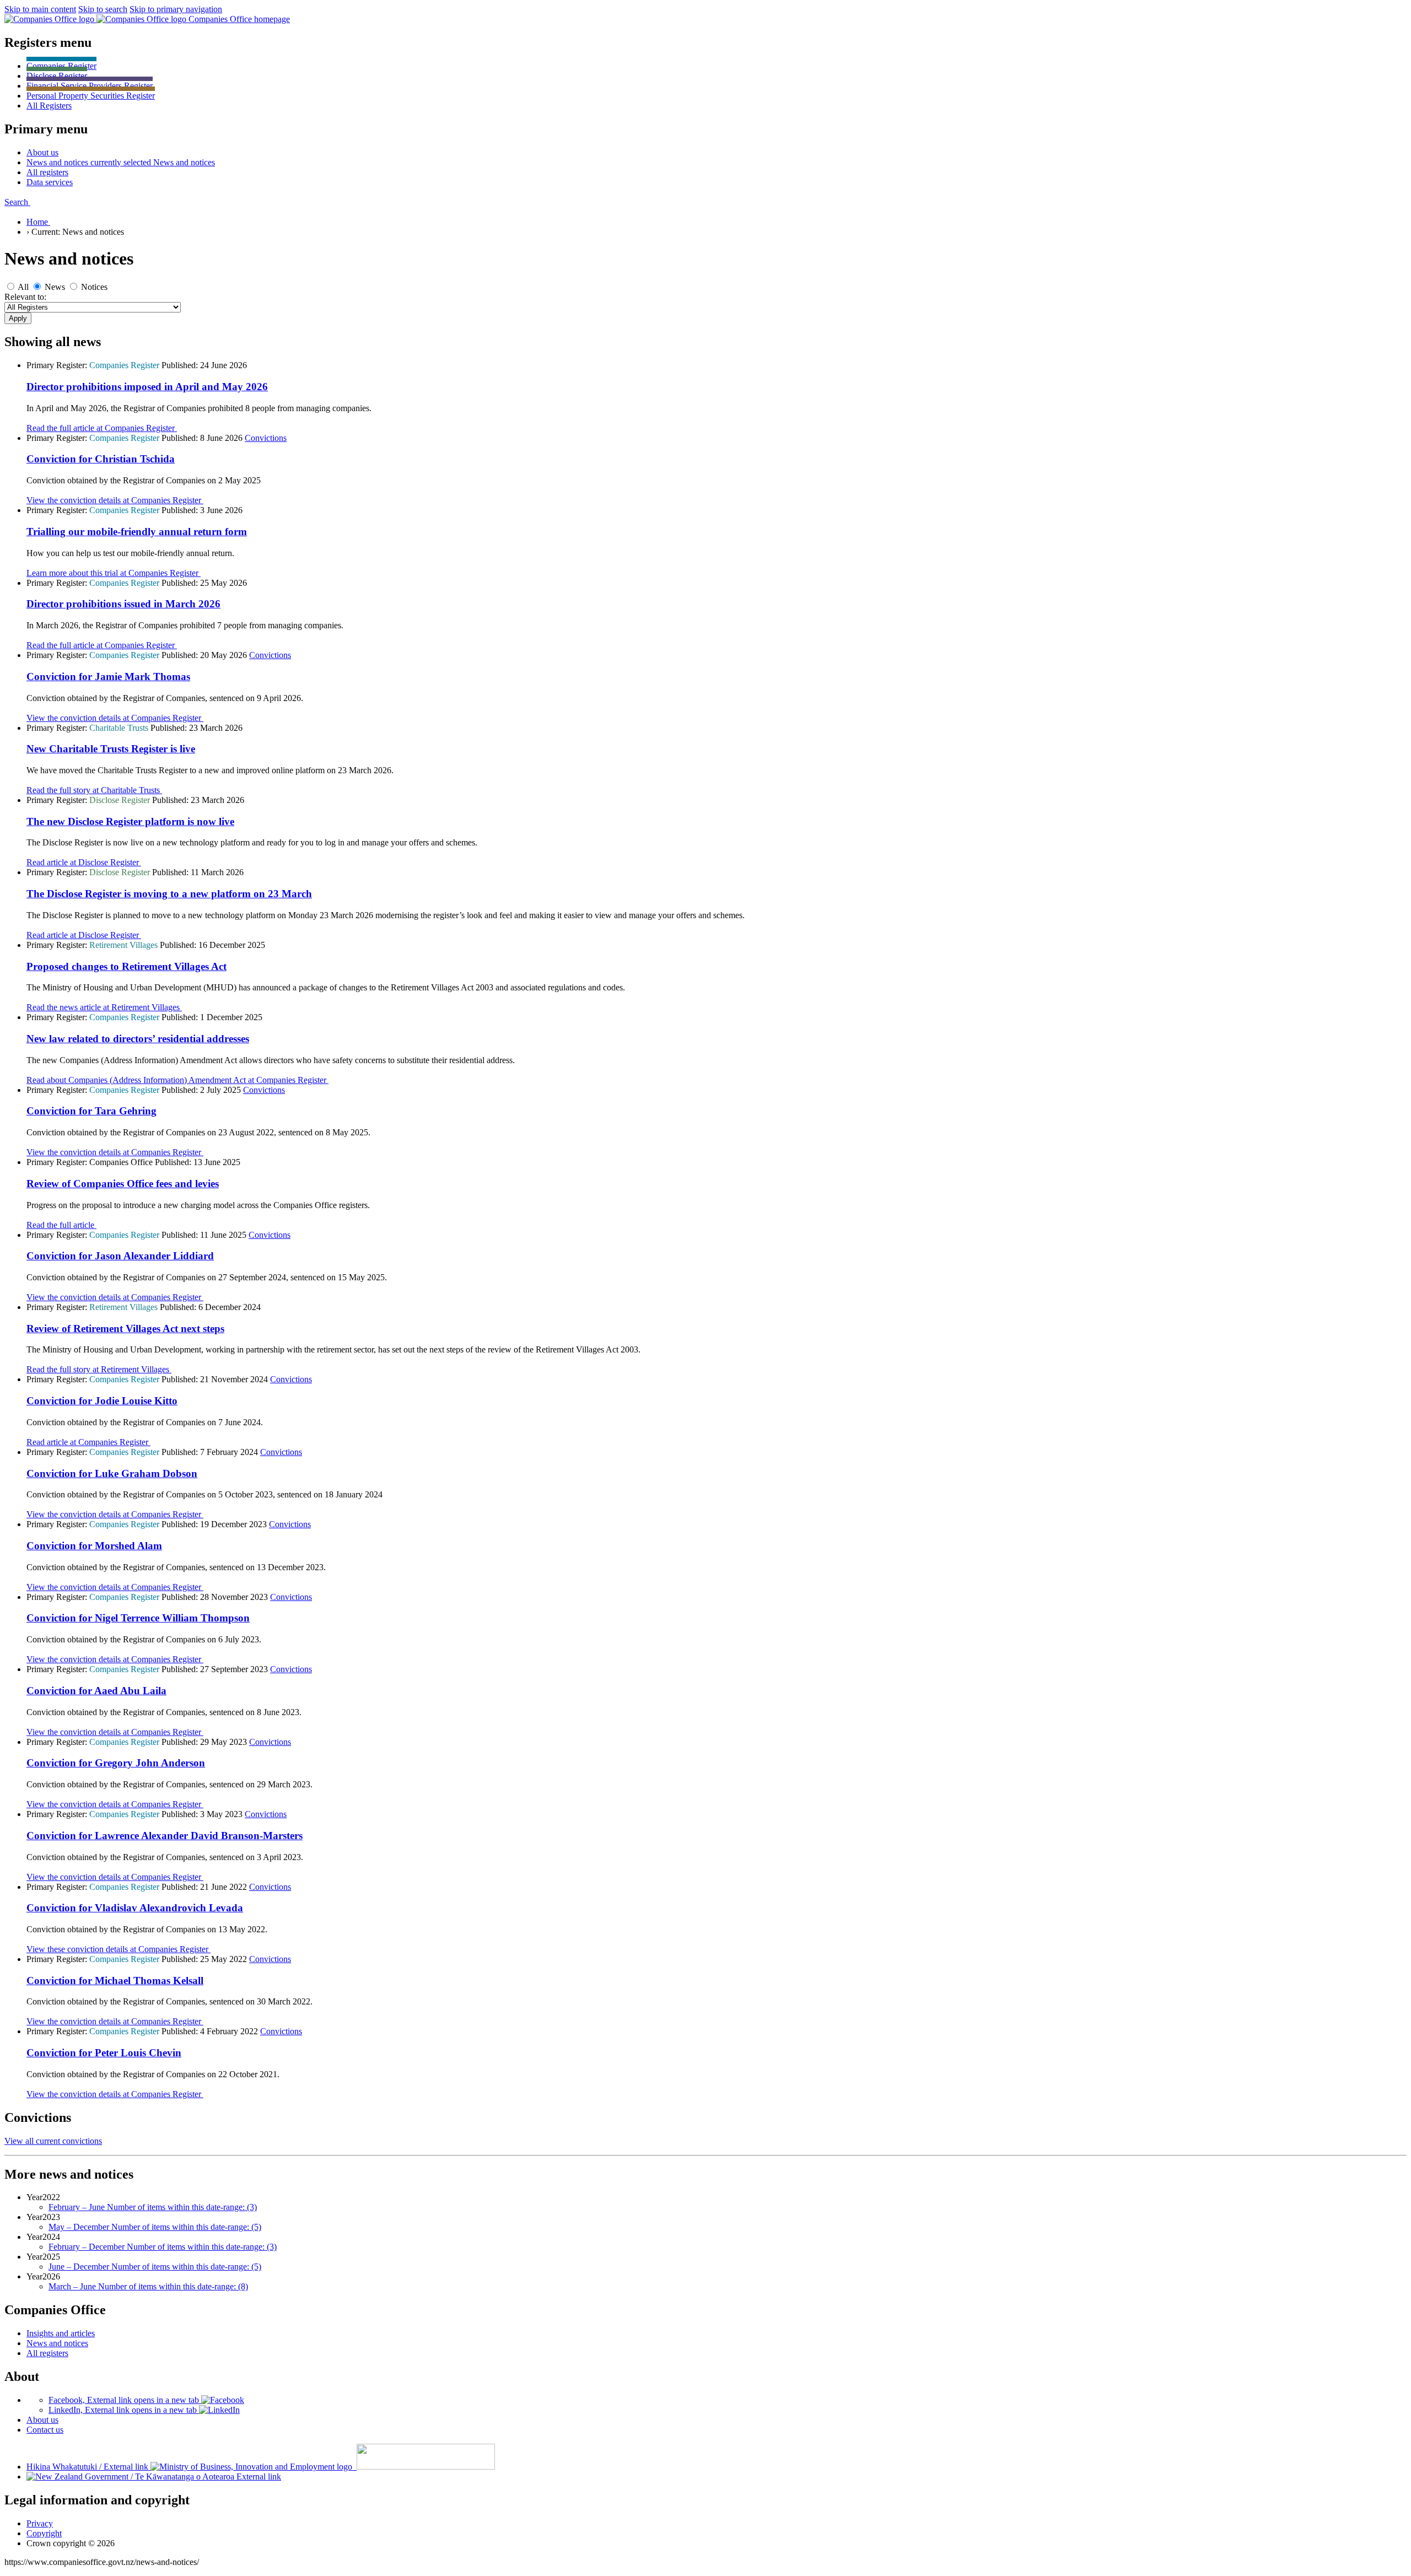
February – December (163, 2247)
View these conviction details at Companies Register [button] (119, 1949)
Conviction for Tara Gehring (91, 1111)
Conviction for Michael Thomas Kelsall (115, 1980)
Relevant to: (25, 297)
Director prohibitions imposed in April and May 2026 (147, 387)
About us (42, 2420)
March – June (148, 2286)
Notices (94, 287)
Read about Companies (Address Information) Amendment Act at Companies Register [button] (177, 1080)
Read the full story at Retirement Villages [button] (99, 1369)
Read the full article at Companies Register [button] (102, 428)
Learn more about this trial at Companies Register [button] (114, 573)
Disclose (57, 76)
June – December (155, 2267)
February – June (153, 2207)
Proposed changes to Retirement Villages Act (126, 966)
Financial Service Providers (90, 86)
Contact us (45, 2430)
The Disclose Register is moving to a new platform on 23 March (169, 894)
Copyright (44, 2533)
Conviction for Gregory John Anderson (116, 1763)
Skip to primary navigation (176, 9)
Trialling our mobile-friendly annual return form (137, 532)
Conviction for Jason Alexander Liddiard (120, 1256)
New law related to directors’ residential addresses (138, 1039)
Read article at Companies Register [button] (88, 1442)
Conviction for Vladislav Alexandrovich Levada (135, 1908)
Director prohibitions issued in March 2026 (123, 604)
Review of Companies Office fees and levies (123, 1184)
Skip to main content (40, 9)
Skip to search (103, 9)
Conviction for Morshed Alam (94, 1546)
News (55, 287)
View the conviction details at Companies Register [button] (115, 500)
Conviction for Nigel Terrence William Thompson (138, 1618)
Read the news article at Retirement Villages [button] (104, 1007)
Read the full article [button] (61, 1225)
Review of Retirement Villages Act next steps (125, 1329)
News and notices (57, 2343)
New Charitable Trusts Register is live (111, 749)
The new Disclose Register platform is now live (130, 821)
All (49, 106)
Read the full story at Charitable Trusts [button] (94, 790)
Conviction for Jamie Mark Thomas (108, 677)
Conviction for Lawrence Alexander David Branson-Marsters (165, 1836)
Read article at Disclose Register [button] (84, 862)
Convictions (266, 438)
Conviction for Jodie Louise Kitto (102, 1401)
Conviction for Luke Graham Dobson (112, 1473)
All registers (47, 2353)
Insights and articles (61, 2333)
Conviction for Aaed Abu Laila (96, 1691)
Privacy (40, 2523)
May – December (155, 2227)
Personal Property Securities (91, 96)
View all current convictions (53, 2141)
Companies (61, 66)
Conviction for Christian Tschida (101, 459)
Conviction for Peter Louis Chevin (104, 2053)
